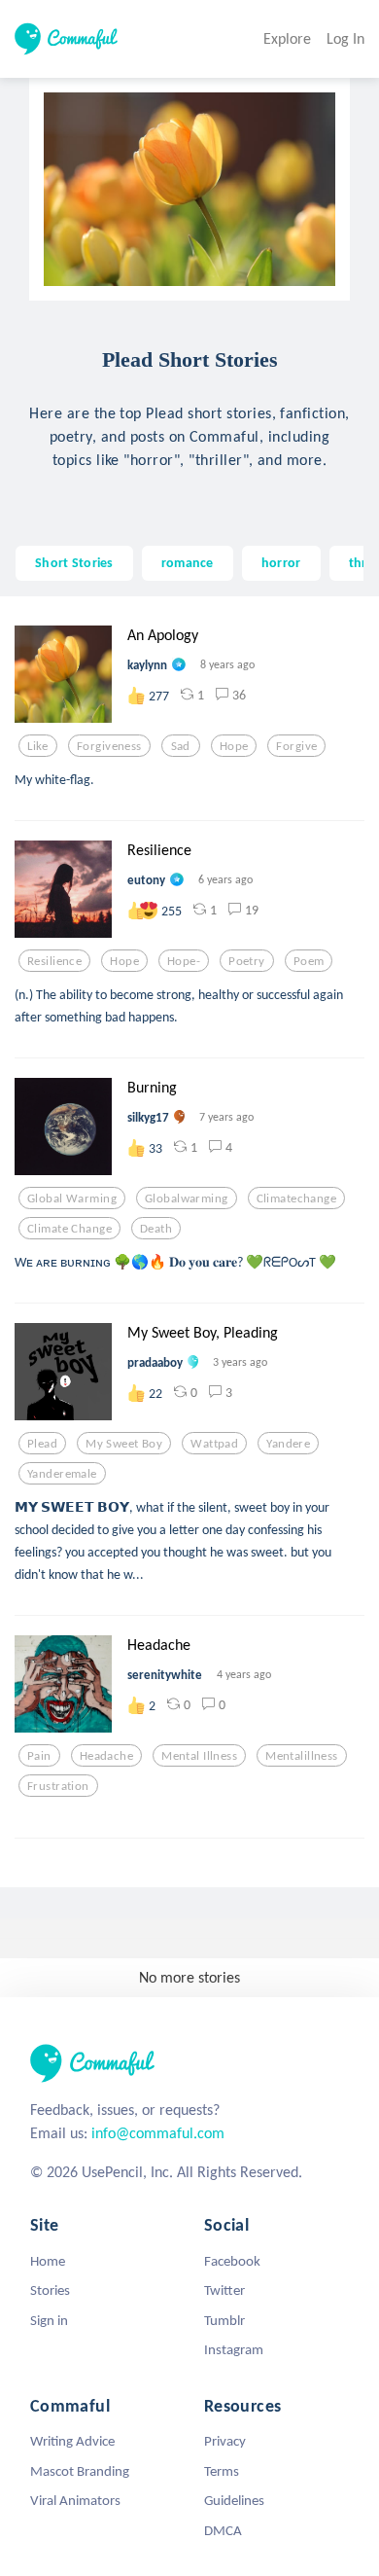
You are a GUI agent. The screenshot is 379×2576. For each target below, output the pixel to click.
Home (48, 2261)
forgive (296, 746)
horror (281, 562)
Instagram (234, 2349)
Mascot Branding (80, 2471)
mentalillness (302, 1756)
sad (181, 746)
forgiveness (109, 746)
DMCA (223, 2530)
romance (188, 562)
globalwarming (187, 1199)
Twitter (224, 2290)
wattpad (214, 1444)
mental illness (199, 1756)
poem (309, 961)
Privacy (225, 2441)
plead (42, 1444)
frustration (58, 1786)
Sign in (49, 2320)
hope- (184, 961)
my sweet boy (124, 1444)
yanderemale (62, 1474)
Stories (50, 2290)
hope (234, 746)
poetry (247, 961)
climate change (69, 1229)
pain (39, 1756)
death (156, 1229)
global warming (72, 1199)
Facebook (232, 2261)
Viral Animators (75, 2500)
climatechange (297, 1199)
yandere (288, 1444)
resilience (54, 961)
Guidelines (234, 2500)
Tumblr (224, 2320)
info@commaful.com (158, 2133)
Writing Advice (72, 2441)
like (38, 746)
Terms (222, 2471)
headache (106, 1756)
